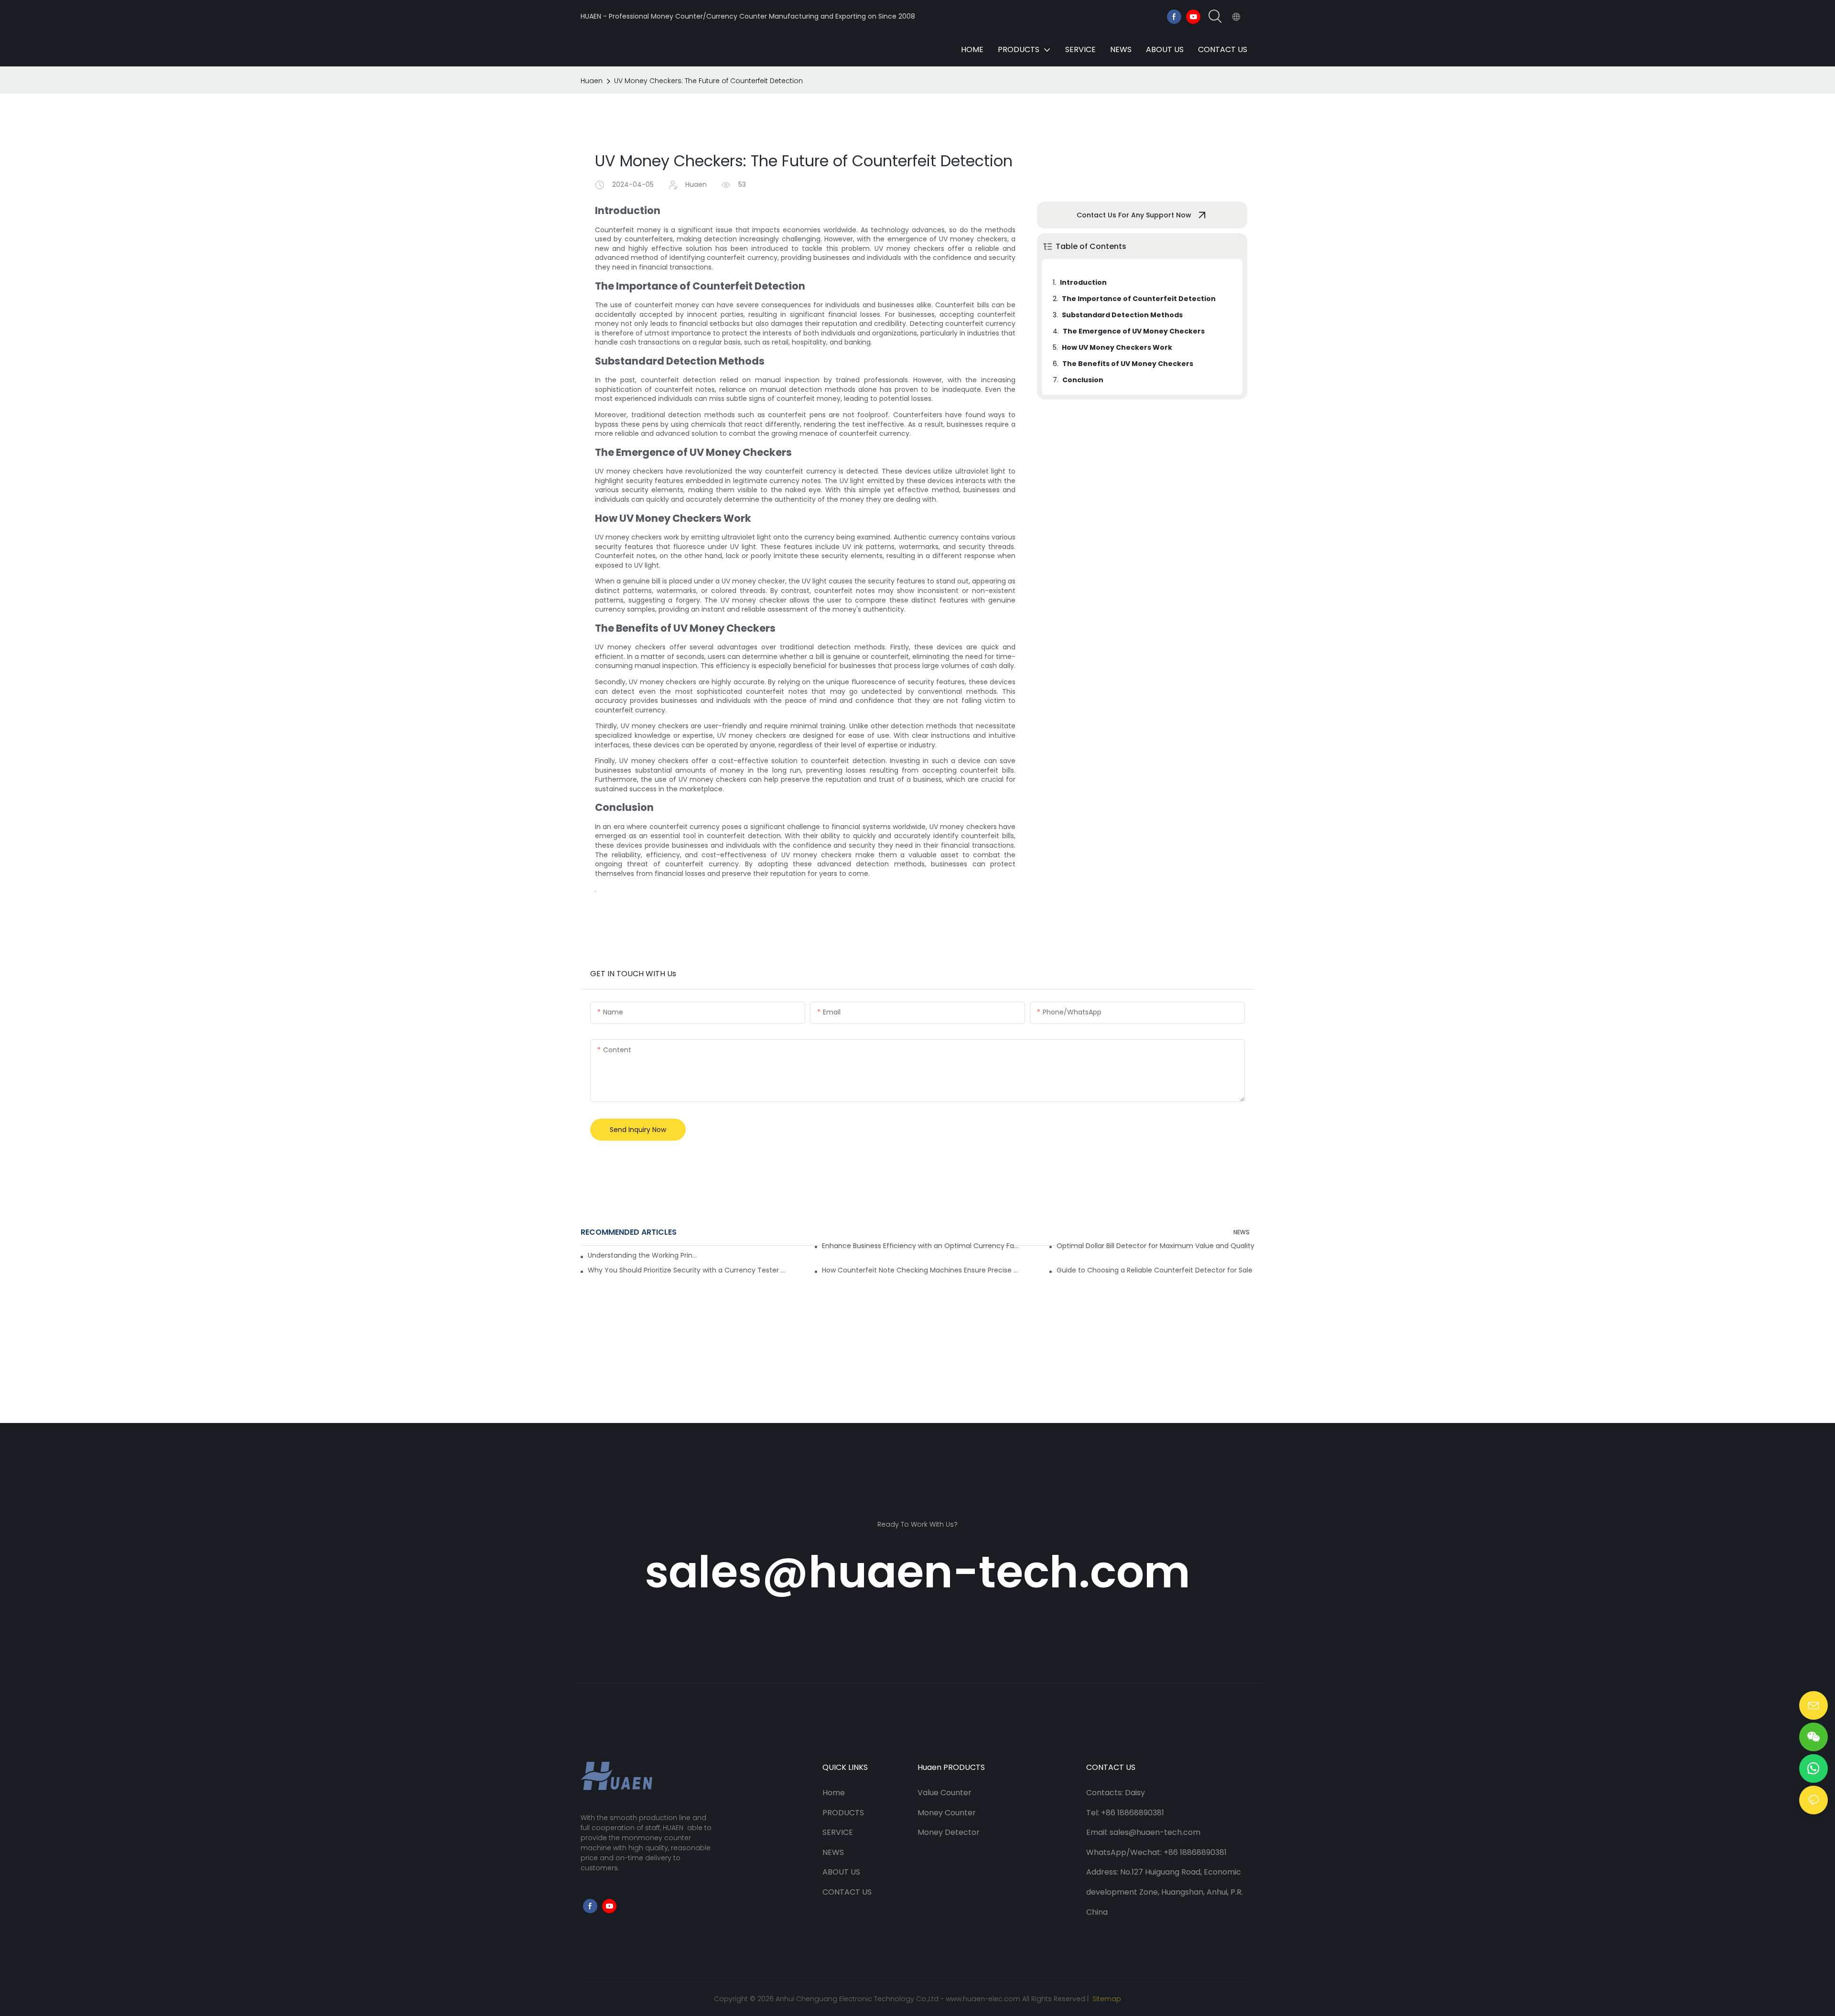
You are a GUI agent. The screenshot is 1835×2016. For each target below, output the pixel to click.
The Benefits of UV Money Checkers (1128, 364)
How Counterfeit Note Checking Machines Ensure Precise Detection (921, 1270)
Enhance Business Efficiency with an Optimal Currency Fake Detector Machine (921, 1246)
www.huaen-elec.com (983, 1999)
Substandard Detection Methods (1122, 315)
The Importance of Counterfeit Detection (1139, 299)
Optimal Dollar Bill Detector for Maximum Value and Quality (1155, 1246)
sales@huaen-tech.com (917, 1572)
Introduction (1083, 282)
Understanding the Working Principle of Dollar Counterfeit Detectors (643, 1255)
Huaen (592, 81)
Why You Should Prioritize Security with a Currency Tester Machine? (687, 1270)
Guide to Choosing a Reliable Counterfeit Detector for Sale (1155, 1270)
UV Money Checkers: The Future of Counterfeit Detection (708, 81)
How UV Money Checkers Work (1117, 347)
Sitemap (1106, 1999)
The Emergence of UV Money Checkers (1134, 331)
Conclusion (1083, 380)
